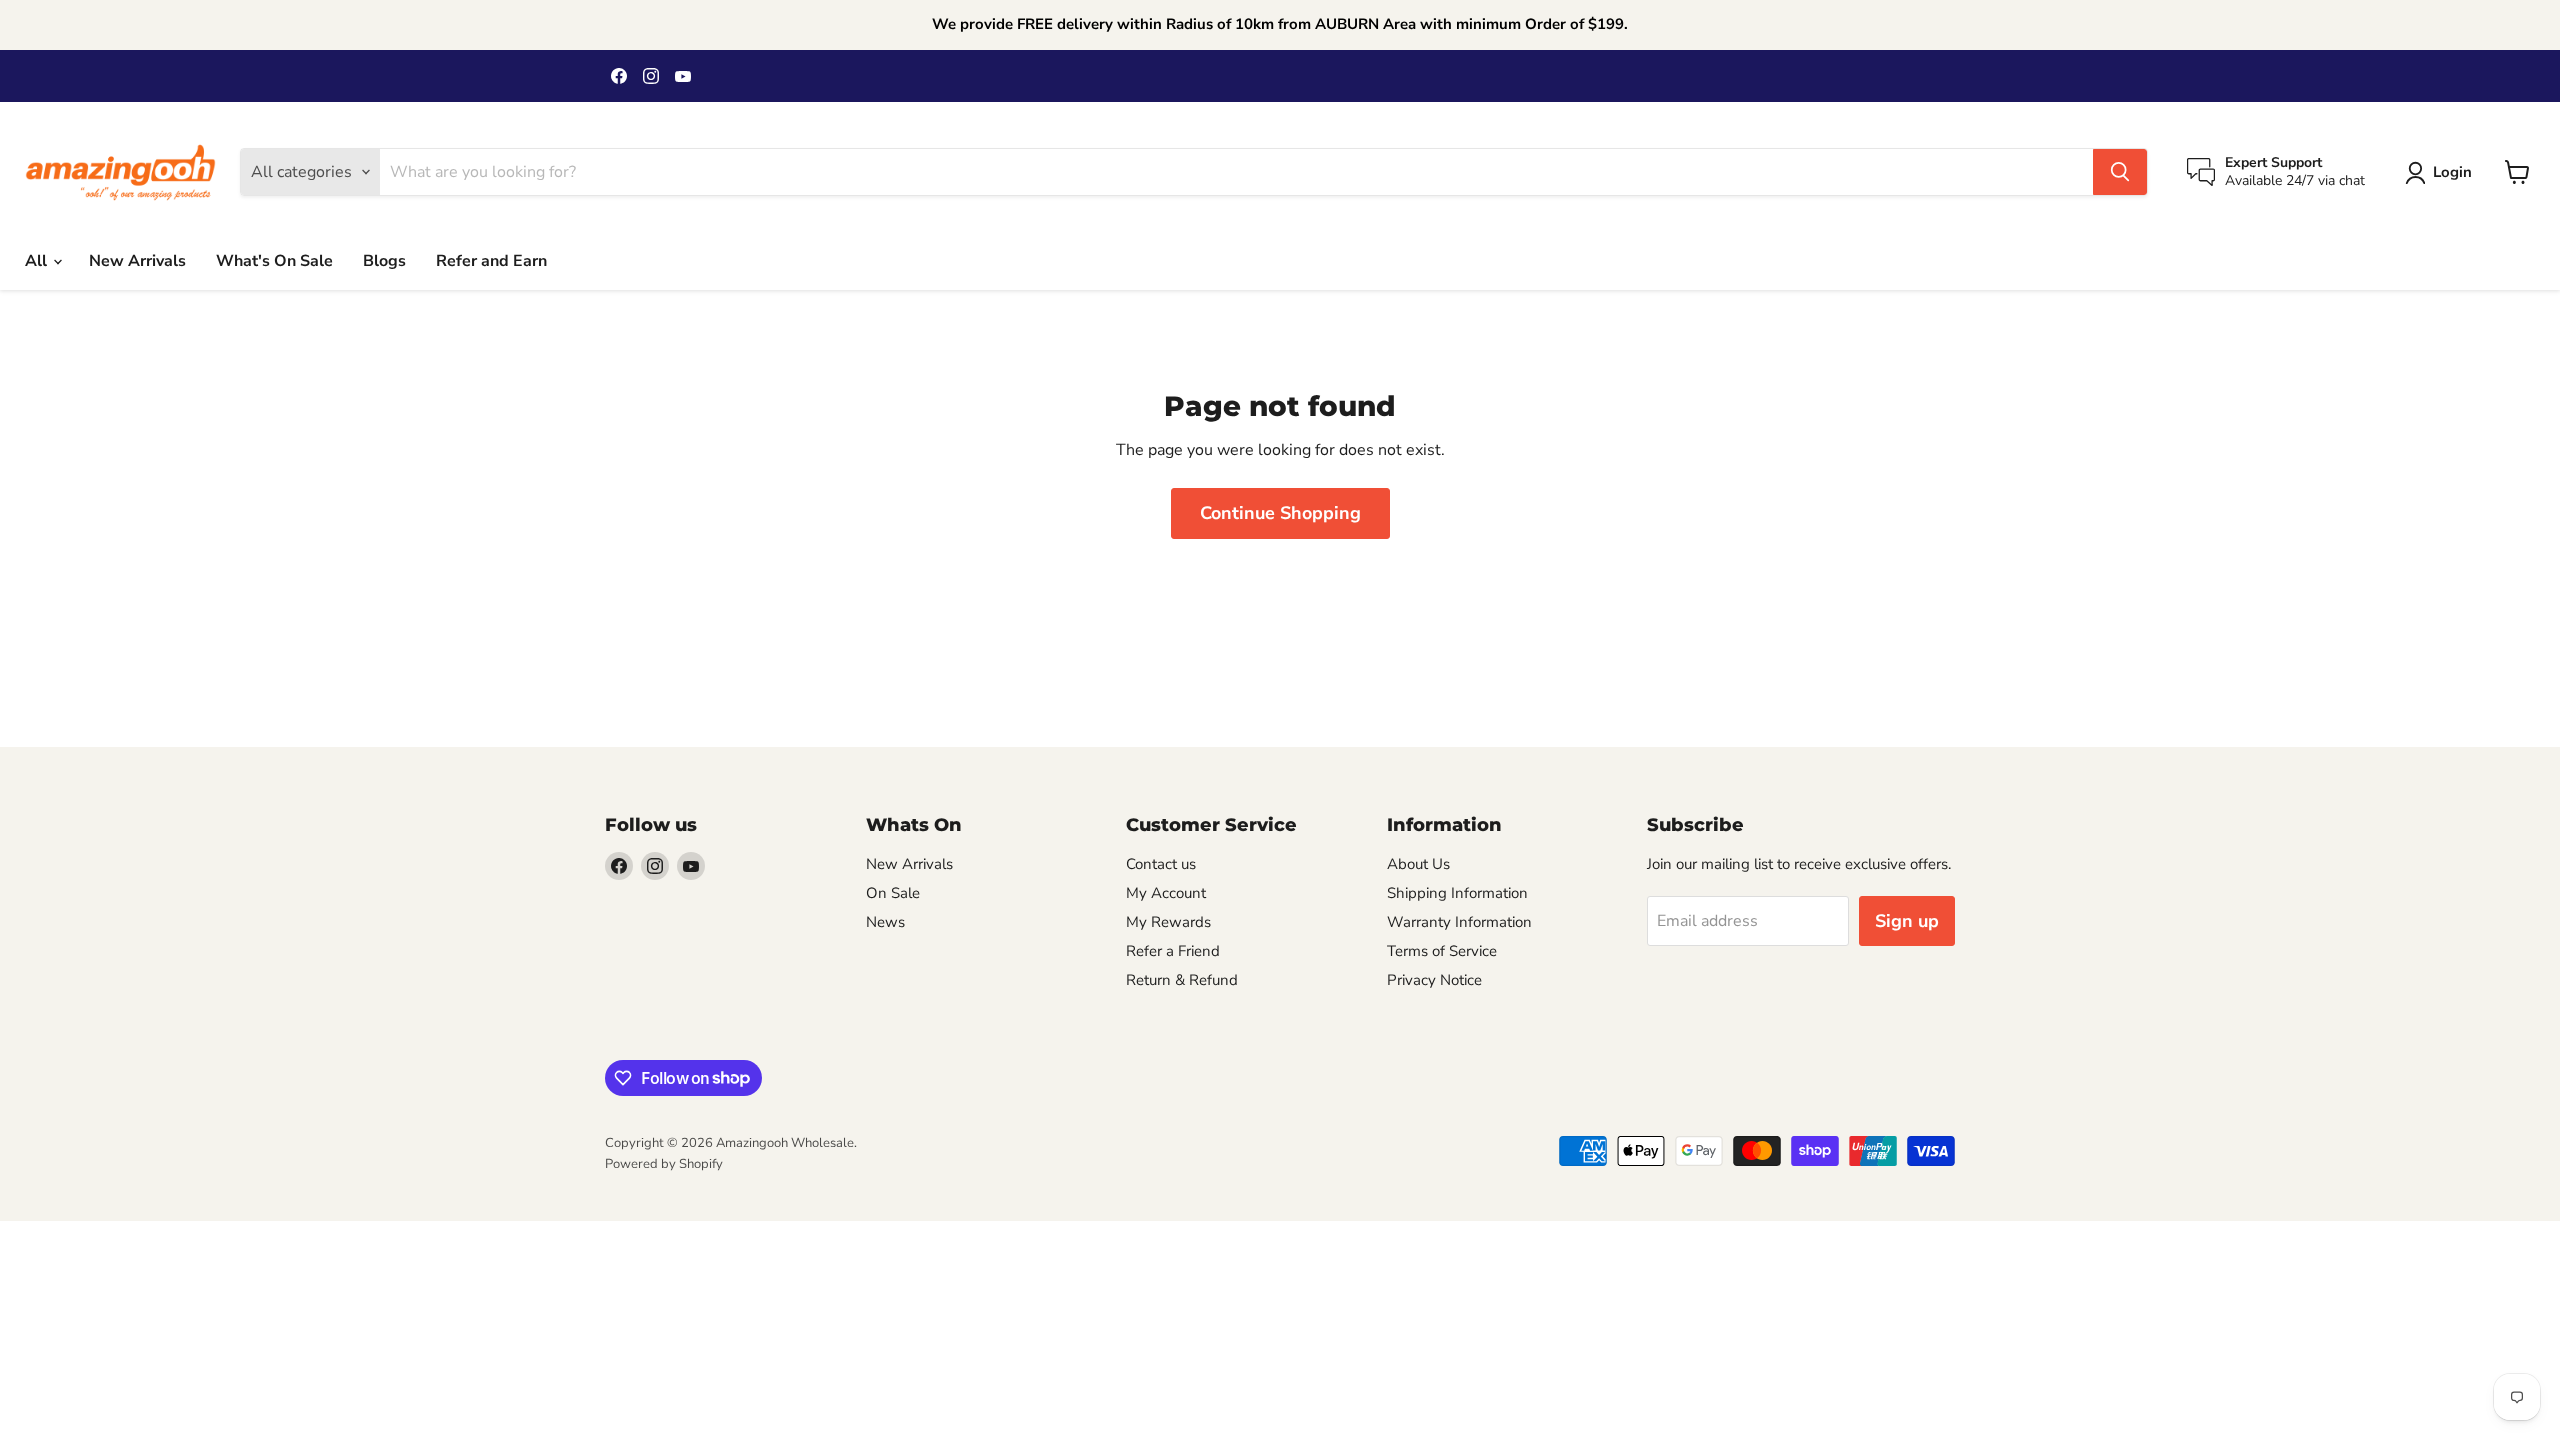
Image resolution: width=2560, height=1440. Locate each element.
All (38, 261)
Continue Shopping (1280, 513)
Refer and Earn (491, 261)
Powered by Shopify (664, 1164)
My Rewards (1168, 922)
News (885, 922)
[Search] (2120, 172)
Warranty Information (1459, 922)
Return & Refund (1182, 980)
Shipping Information (1457, 893)
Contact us (1161, 864)
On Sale (893, 893)
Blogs (384, 261)
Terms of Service (1442, 951)
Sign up (1907, 921)
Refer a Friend (1173, 951)
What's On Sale (274, 261)
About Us (1418, 864)
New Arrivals (137, 261)
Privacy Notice (1434, 980)
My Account (1166, 893)
